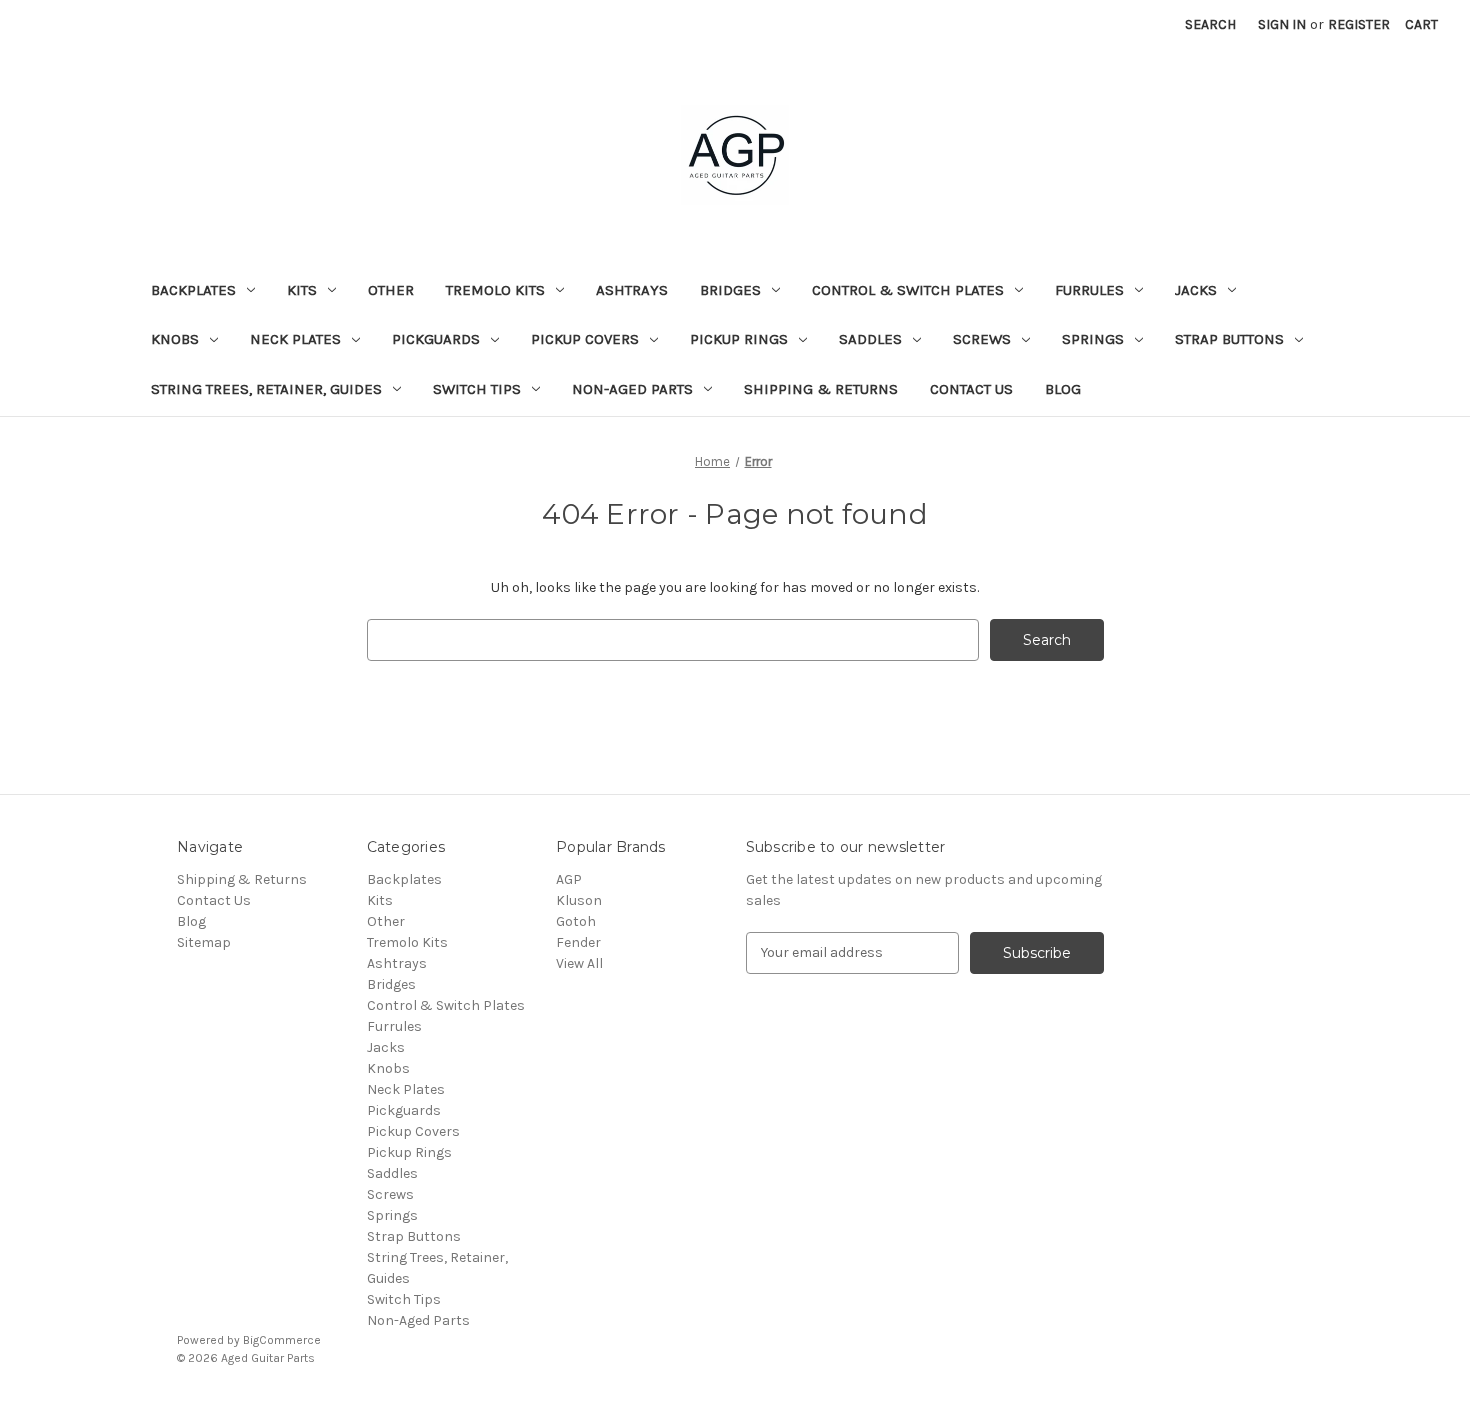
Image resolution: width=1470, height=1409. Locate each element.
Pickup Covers (585, 339)
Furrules (1089, 290)
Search (1210, 24)
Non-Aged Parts (632, 389)
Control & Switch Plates (908, 290)
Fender (578, 942)
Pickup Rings (739, 339)
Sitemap (204, 942)
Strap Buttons (1229, 339)
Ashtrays (632, 290)
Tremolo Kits (495, 290)
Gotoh (576, 921)
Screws (982, 339)
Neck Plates (295, 339)
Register (1359, 24)
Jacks (1196, 290)
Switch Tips (477, 389)
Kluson (579, 900)
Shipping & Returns (821, 389)
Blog (1063, 389)
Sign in (1282, 24)
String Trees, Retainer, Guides (266, 389)
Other (391, 290)
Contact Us (971, 389)
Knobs (175, 339)
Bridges (730, 290)
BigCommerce (282, 1340)
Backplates (193, 290)
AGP (569, 879)
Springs (1093, 339)
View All (579, 963)
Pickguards (436, 339)
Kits (302, 290)
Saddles (870, 339)
